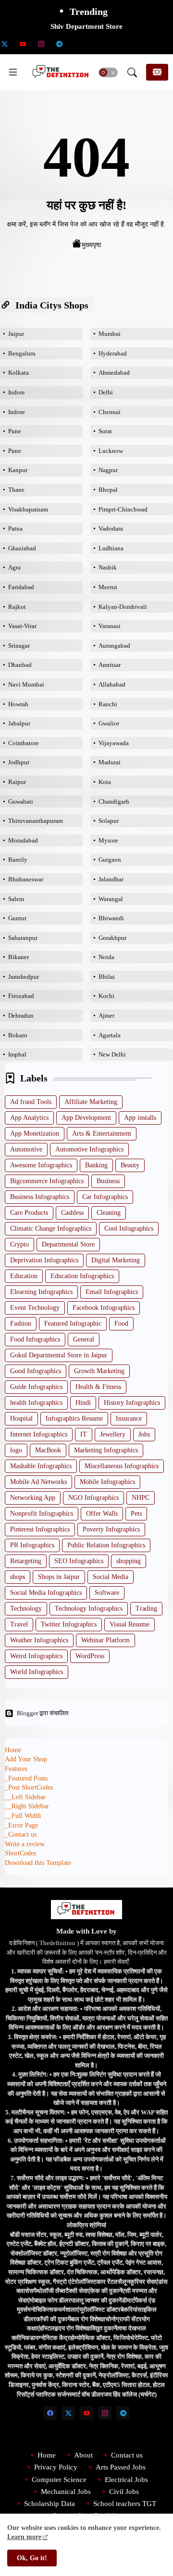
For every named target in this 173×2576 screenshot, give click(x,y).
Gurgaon (110, 860)
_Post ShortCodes (29, 1787)
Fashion (21, 1324)
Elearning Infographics (41, 1292)
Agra (14, 567)
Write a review (25, 1844)
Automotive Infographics (89, 1149)
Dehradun (21, 1015)
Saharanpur (23, 938)
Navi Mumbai (26, 684)
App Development (86, 1118)
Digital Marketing (116, 1260)
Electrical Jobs (126, 2480)
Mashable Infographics (41, 1466)
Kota (105, 782)
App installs (140, 1118)
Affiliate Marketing (91, 1102)
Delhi (106, 392)
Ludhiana (111, 548)
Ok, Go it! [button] (32, 2558)
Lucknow (111, 451)
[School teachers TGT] (96, 44)
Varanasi (110, 626)
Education (24, 1276)
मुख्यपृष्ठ (91, 245)
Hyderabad (113, 353)
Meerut (108, 587)
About (83, 2455)
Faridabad (21, 587)
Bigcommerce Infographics (47, 1181)
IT (84, 1434)
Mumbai (110, 334)
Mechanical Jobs (66, 2492)
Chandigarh (114, 801)
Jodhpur (19, 762)
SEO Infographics (79, 1561)
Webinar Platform (105, 1640)
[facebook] (50, 2413)
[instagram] (41, 44)
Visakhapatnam (28, 509)
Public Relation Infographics (106, 1545)
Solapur (109, 821)
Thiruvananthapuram (36, 821)
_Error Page (21, 1825)
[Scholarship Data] (77, 44)
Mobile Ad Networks (38, 1482)
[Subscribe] (157, 72)
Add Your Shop (26, 1759)
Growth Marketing (99, 1371)
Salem (16, 899)
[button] (108, 72)
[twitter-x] (68, 2413)
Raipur (17, 782)
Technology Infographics (89, 1609)
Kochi (106, 996)
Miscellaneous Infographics (122, 1466)
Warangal (111, 899)
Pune (15, 431)
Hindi (83, 1403)
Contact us (127, 2455)
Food (121, 1324)
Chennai (110, 412)
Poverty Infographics (111, 1529)
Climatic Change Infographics (51, 1229)
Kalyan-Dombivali (123, 607)
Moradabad (23, 840)
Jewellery (113, 1434)
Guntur (17, 918)
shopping (129, 1561)
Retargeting (26, 1561)
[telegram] (59, 44)
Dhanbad (20, 665)
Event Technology (35, 1308)
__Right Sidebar (27, 1806)
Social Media (111, 1577)
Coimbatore (24, 743)
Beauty (130, 1165)
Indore (17, 392)
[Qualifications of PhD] (132, 44)
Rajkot (17, 607)
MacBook (48, 1450)
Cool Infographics (129, 1229)
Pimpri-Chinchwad (123, 509)
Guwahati (21, 801)
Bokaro (18, 1035)
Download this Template (38, 1863)
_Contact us (21, 1834)
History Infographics (132, 1403)
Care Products (29, 1213)
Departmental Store (68, 1244)
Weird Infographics (36, 1656)
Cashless (72, 1213)
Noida (106, 957)
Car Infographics (105, 1197)
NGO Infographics (93, 1498)
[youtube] (23, 44)
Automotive (26, 1149)
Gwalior (109, 723)
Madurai (110, 762)
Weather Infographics (39, 1640)
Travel (19, 1624)
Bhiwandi (111, 918)
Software (107, 1593)
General (84, 1339)
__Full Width (23, 1816)
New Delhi (112, 1054)
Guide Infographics (36, 1387)
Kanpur (18, 470)
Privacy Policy (56, 2467)
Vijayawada (114, 743)
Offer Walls (102, 1514)
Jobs (144, 1434)
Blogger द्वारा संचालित (43, 1713)
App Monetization (35, 1134)
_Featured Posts (26, 1778)
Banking (96, 1165)
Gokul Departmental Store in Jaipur (59, 1355)
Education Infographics (82, 1276)
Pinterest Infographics (40, 1529)
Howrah (18, 704)
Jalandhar (111, 879)
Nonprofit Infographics (42, 1514)
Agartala (110, 1035)
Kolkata (19, 373)
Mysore (108, 840)
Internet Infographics (39, 1434)
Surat (105, 431)
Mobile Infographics (107, 1482)
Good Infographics (36, 1371)
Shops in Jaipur (59, 1577)
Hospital (21, 1419)
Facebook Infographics (104, 1308)
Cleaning (109, 1213)
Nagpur (108, 470)
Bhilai (107, 977)
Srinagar (19, 646)
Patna (15, 528)
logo (16, 1450)
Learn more (24, 2537)
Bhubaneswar (26, 879)
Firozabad (21, 996)
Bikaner (19, 957)
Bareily (18, 860)
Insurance (129, 1419)
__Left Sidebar (25, 1797)
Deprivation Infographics (44, 1260)
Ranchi (108, 704)
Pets (136, 1514)
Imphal (17, 1054)
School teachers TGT (125, 2504)
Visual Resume (130, 1624)
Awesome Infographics (41, 1165)
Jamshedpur (24, 977)
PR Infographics (32, 1545)
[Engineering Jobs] (150, 44)
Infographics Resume (74, 1419)
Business (108, 1181)
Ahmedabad (114, 373)
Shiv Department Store (86, 26)
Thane (16, 490)
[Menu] (13, 72)
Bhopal (108, 490)
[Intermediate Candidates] (114, 44)
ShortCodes (20, 1853)
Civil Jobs (124, 2492)
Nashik (108, 567)
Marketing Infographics (106, 1450)
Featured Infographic (73, 1324)
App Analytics (29, 1118)
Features (16, 1769)
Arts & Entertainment (102, 1134)
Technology (26, 1609)
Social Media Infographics (46, 1593)
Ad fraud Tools (31, 1102)
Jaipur (16, 334)
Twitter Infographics (69, 1624)
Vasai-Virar (22, 626)
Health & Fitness (98, 1387)
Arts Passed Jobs (121, 2467)
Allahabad (112, 684)
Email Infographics (112, 1292)
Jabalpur (19, 723)
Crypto (19, 1244)
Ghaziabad (22, 548)
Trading (146, 1609)
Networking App (33, 1498)
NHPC (141, 1498)
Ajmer (106, 1015)
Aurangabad (114, 646)
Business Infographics (40, 1197)
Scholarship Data (49, 2504)
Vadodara (111, 528)
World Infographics (37, 1672)
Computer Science (59, 2480)
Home (13, 1750)
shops (18, 1577)
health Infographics (36, 1403)
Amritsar (110, 665)
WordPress (90, 1656)
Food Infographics (35, 1339)
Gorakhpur (112, 938)
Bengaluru (22, 353)
